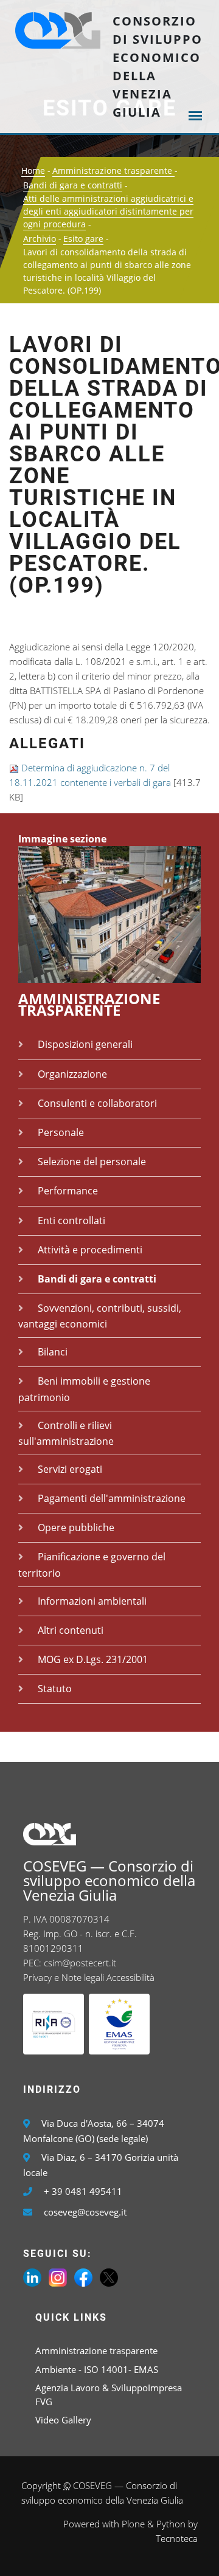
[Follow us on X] (109, 2276)
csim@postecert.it (80, 1963)
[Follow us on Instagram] (58, 2276)
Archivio (40, 239)
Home (33, 170)
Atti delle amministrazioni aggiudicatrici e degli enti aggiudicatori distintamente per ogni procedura (108, 211)
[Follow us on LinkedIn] (32, 2276)
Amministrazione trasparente (113, 170)
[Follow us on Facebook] (83, 2276)
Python (171, 2524)
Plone (133, 2524)
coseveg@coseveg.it (85, 2212)
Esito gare (83, 239)
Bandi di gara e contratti (73, 185)
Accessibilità (130, 1977)
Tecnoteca (177, 2538)
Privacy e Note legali (64, 1977)
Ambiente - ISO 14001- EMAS (97, 2369)
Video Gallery (63, 2420)
